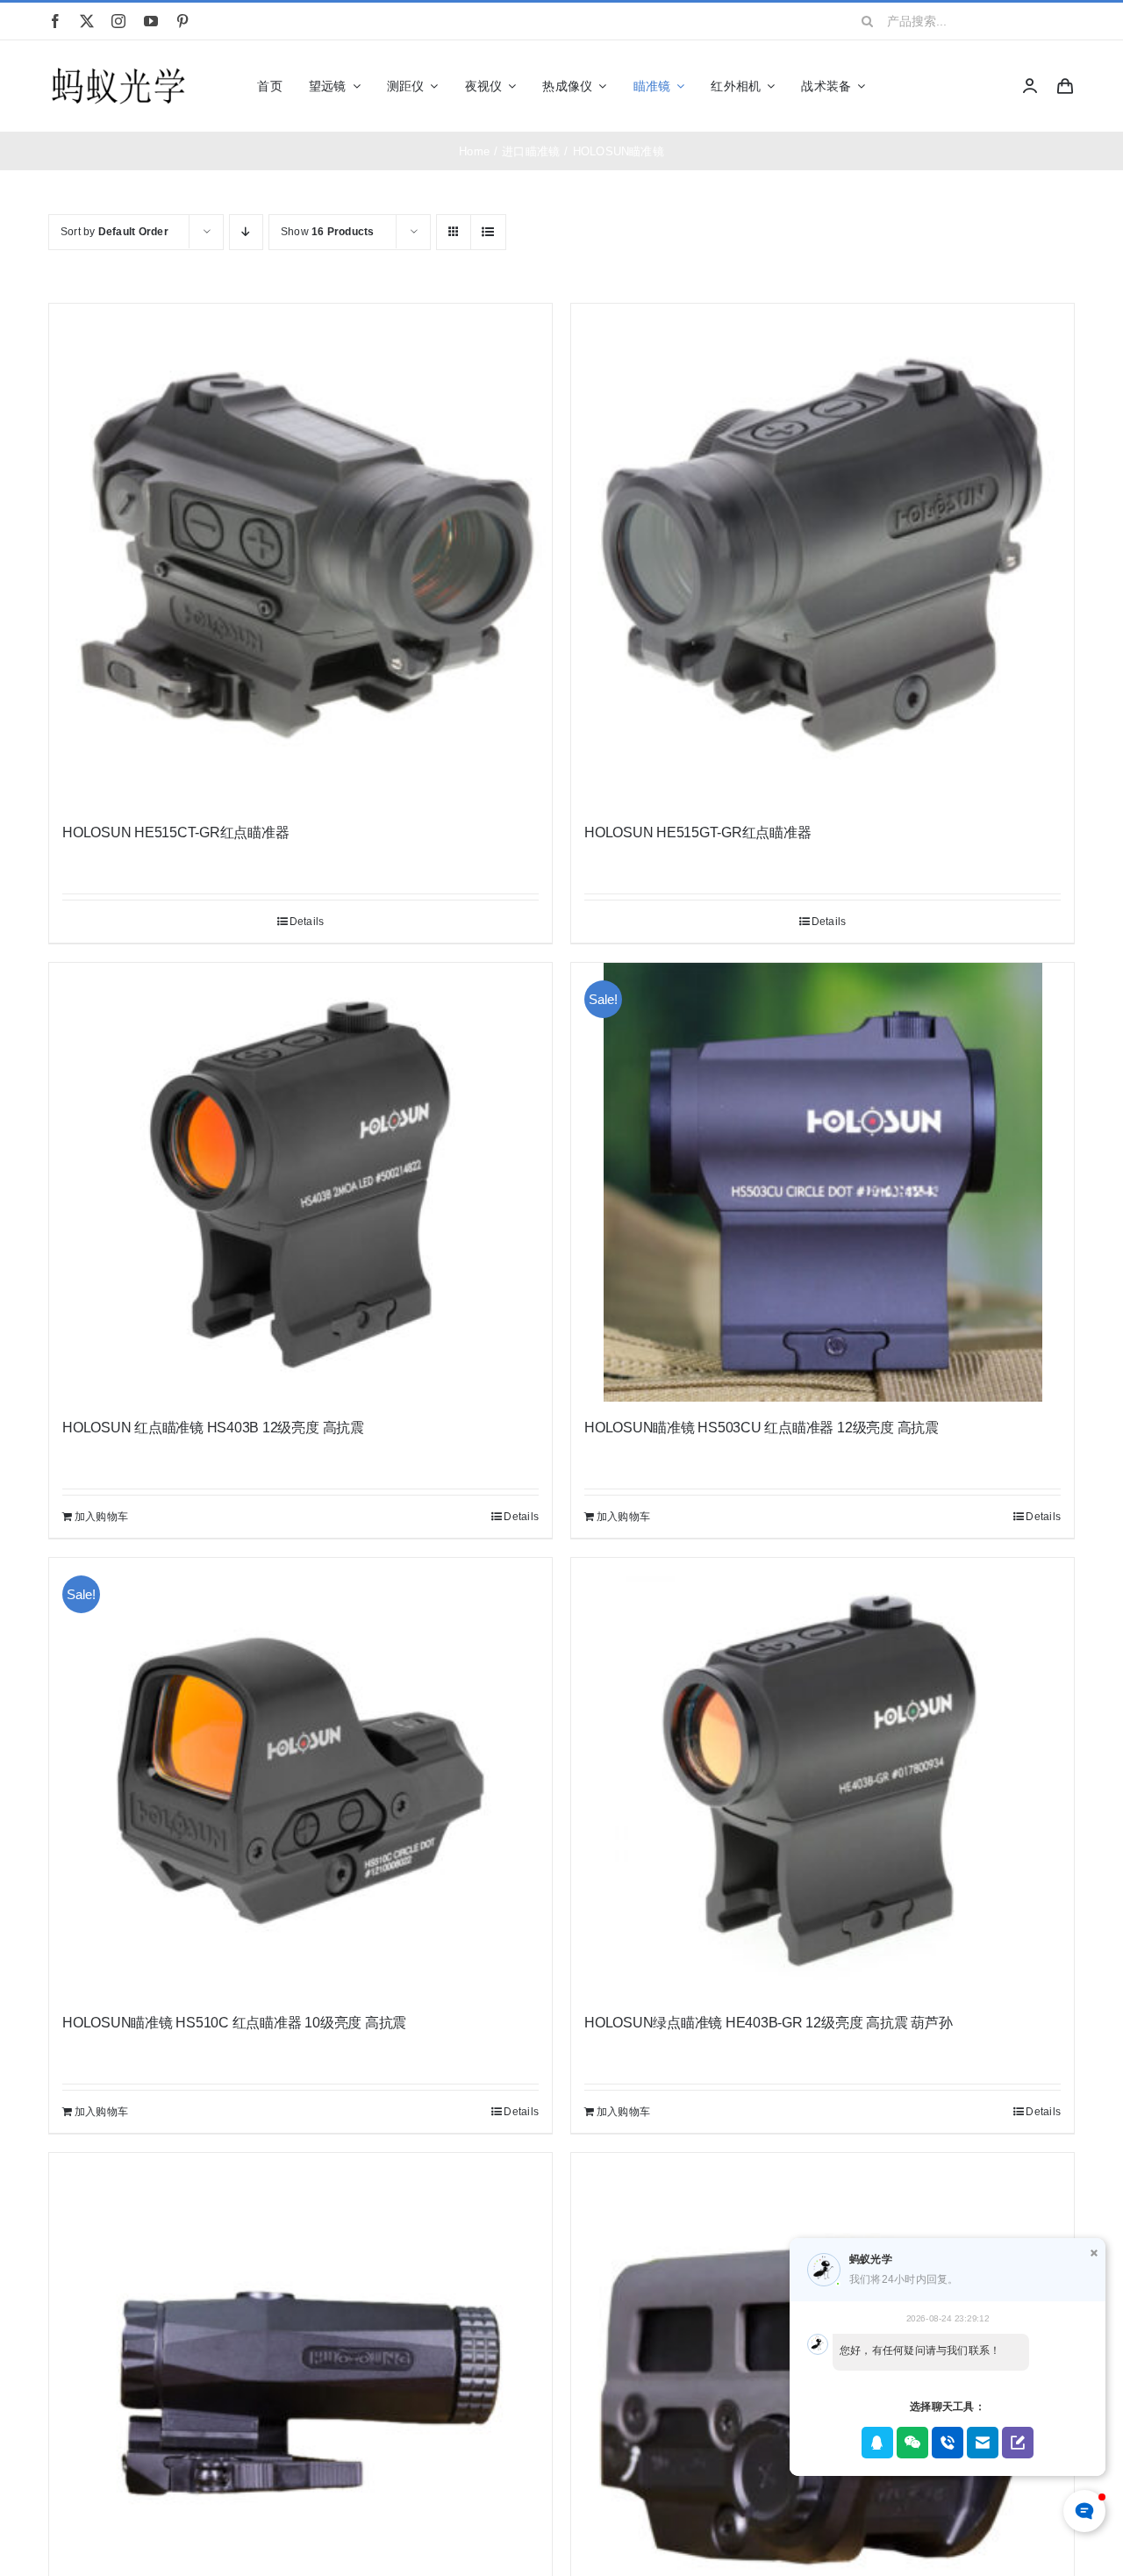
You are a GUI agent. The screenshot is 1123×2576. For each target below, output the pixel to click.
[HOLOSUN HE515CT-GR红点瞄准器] (300, 555)
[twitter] (87, 21)
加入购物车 (101, 1517)
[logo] (118, 69)
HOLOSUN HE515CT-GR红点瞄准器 (175, 832)
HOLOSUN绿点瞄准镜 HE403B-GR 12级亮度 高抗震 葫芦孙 (768, 2023)
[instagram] (118, 21)
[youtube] (151, 21)
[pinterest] (182, 21)
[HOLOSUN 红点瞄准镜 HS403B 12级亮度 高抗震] (300, 1182)
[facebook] (55, 21)
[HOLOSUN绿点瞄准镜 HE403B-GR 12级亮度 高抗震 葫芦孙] (823, 1777)
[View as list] (488, 232)
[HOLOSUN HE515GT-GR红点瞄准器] (823, 555)
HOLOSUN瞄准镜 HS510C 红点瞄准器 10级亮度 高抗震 (234, 2023)
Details (307, 922)
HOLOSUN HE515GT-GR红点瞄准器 (697, 832)
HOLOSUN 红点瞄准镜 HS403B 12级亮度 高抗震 (213, 1428)
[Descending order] (246, 232)
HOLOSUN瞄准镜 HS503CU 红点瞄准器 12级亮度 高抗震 (762, 1428)
